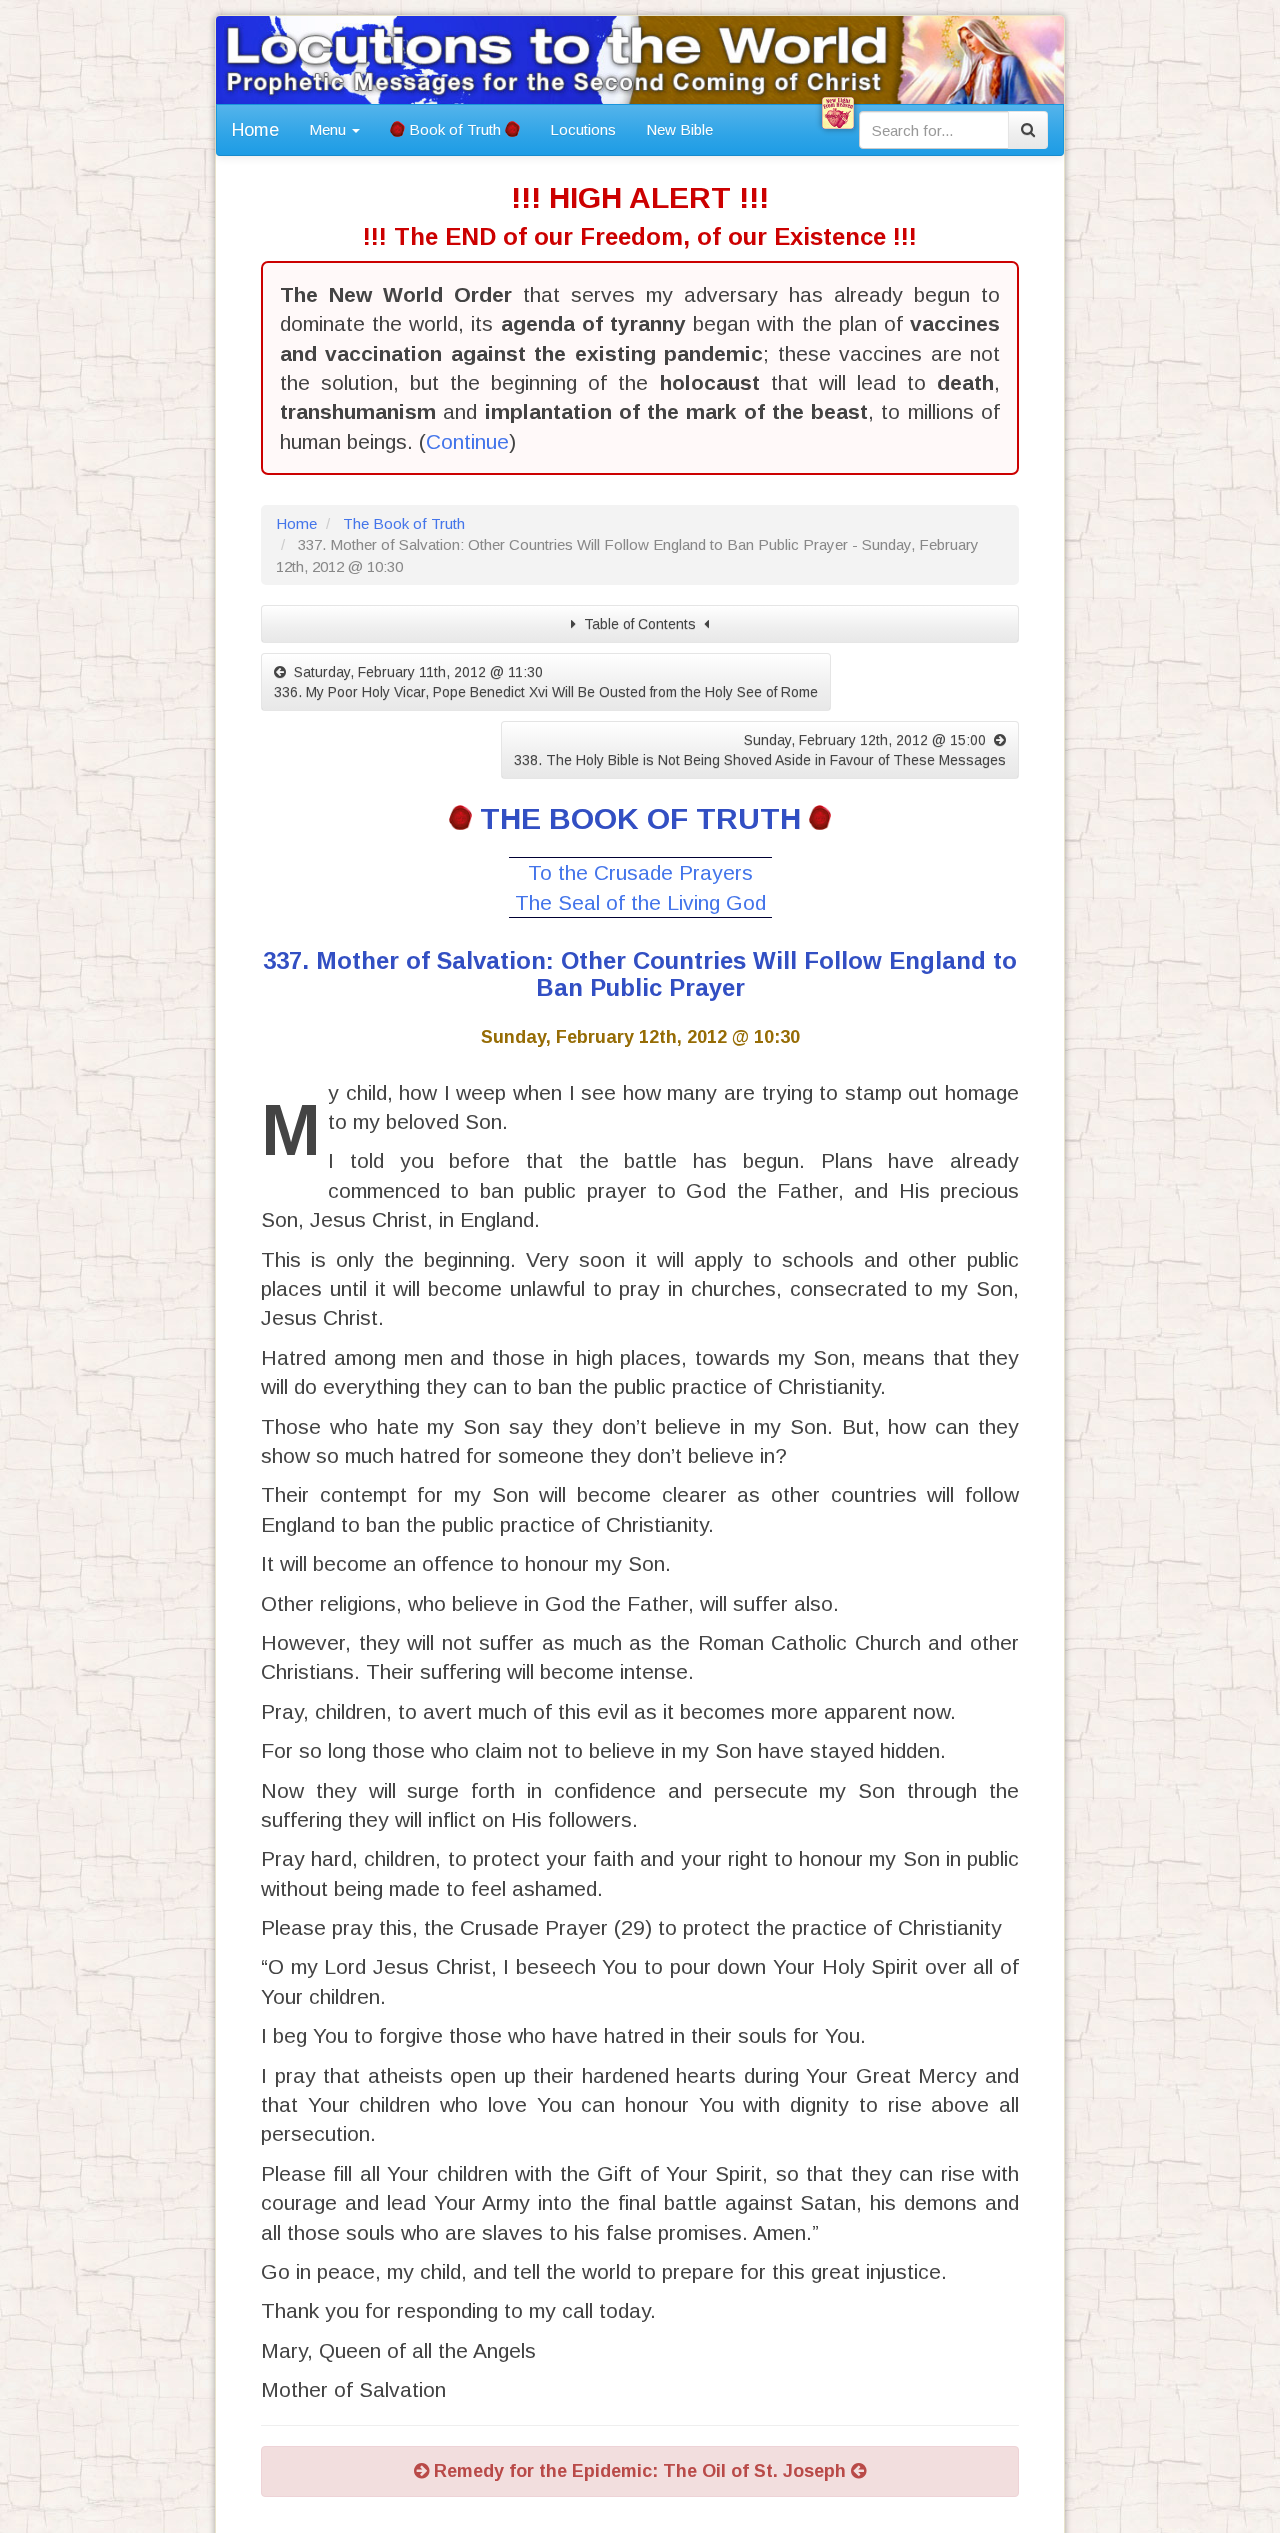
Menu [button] (329, 129)
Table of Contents (640, 624)
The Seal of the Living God (640, 902)
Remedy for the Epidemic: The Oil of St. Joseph (640, 2471)
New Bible (679, 129)
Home (255, 130)
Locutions (583, 129)
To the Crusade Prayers (640, 872)
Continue (467, 441)
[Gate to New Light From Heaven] (838, 113)
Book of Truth (455, 129)
